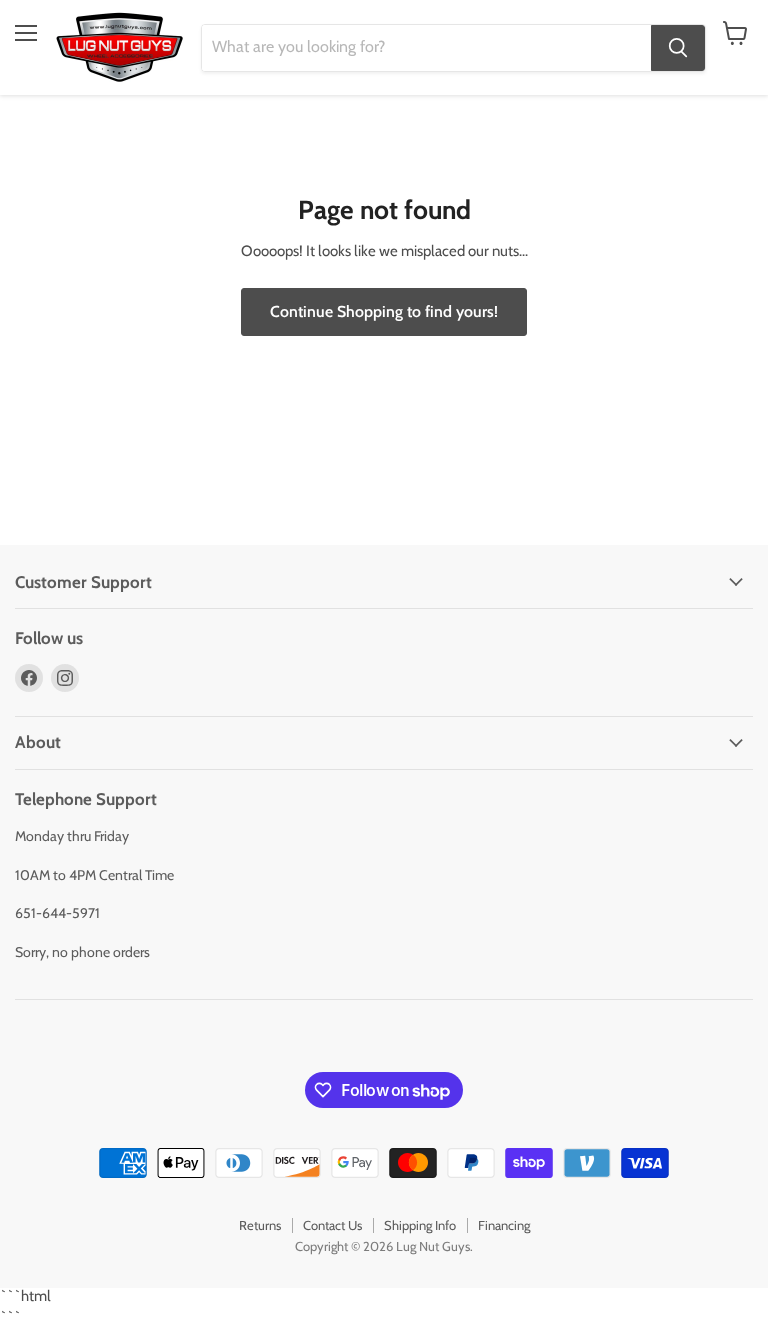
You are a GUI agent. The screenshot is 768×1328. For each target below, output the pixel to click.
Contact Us (332, 1225)
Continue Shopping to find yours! (384, 311)
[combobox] (426, 48)
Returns (260, 1225)
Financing (504, 1225)
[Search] (678, 48)
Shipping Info (420, 1225)
